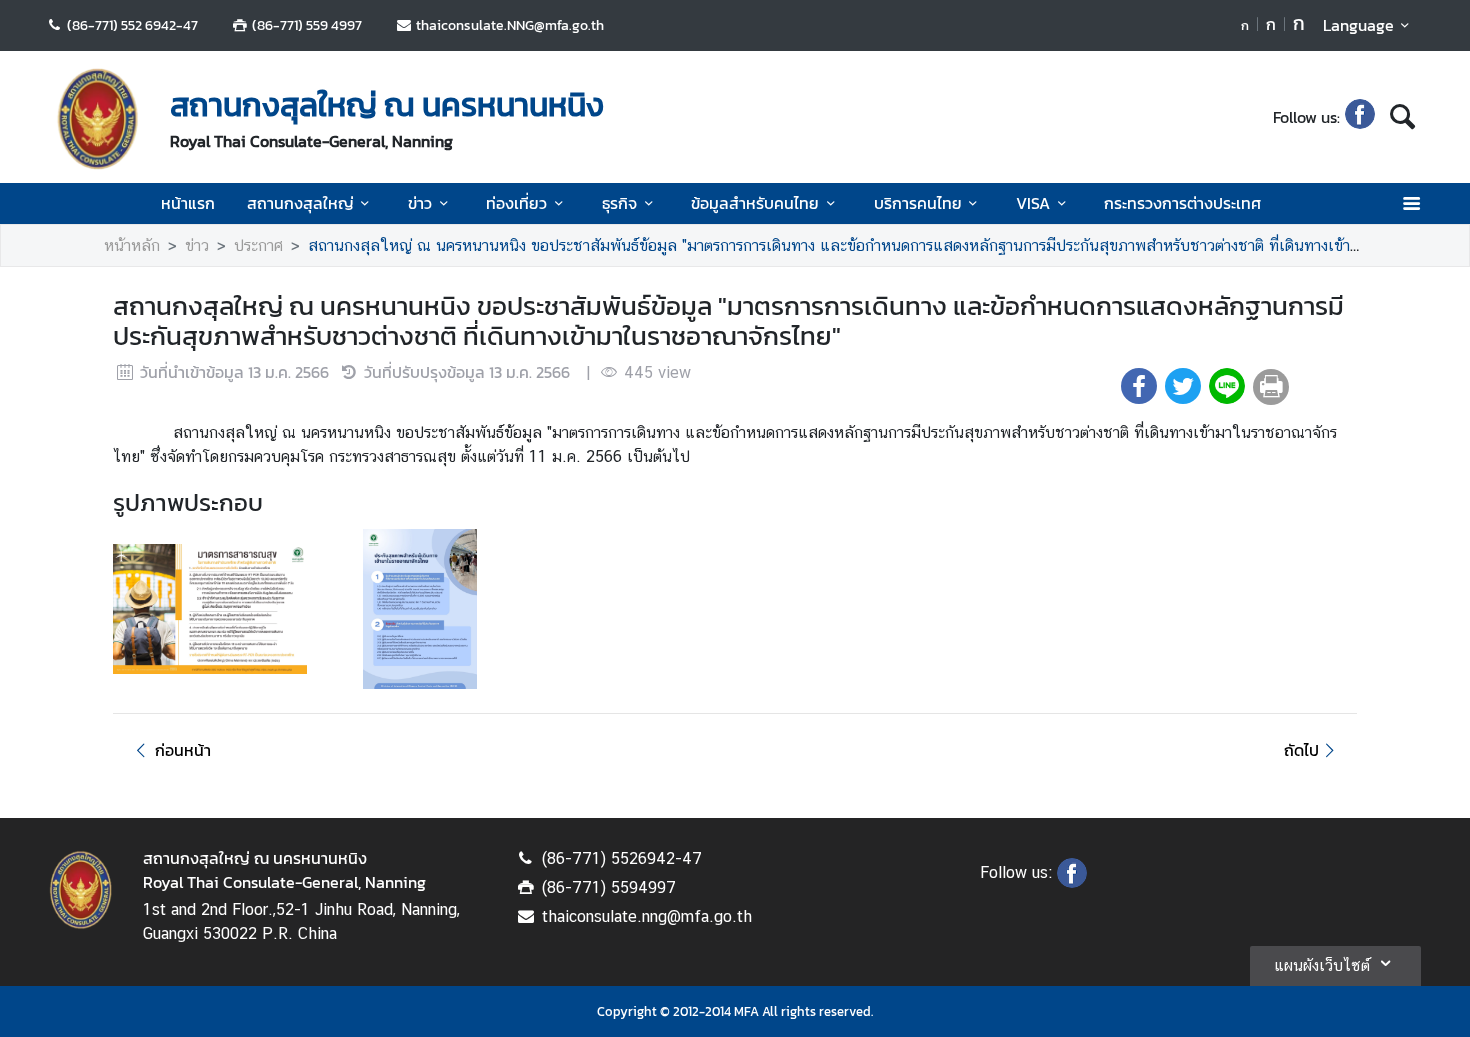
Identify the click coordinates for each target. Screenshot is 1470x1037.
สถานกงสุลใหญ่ (300, 203)
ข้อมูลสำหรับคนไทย (755, 203)
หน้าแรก (188, 203)
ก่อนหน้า (183, 750)
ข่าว (420, 203)
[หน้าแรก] (98, 119)
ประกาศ (258, 245)
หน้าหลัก (132, 245)
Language (1358, 25)
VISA (1033, 203)
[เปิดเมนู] (1410, 203)
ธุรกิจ (619, 203)
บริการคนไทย (918, 203)
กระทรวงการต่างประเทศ (1182, 203)
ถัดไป (1301, 750)
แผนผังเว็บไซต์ (1322, 965)
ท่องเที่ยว (516, 203)
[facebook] (1360, 117)
